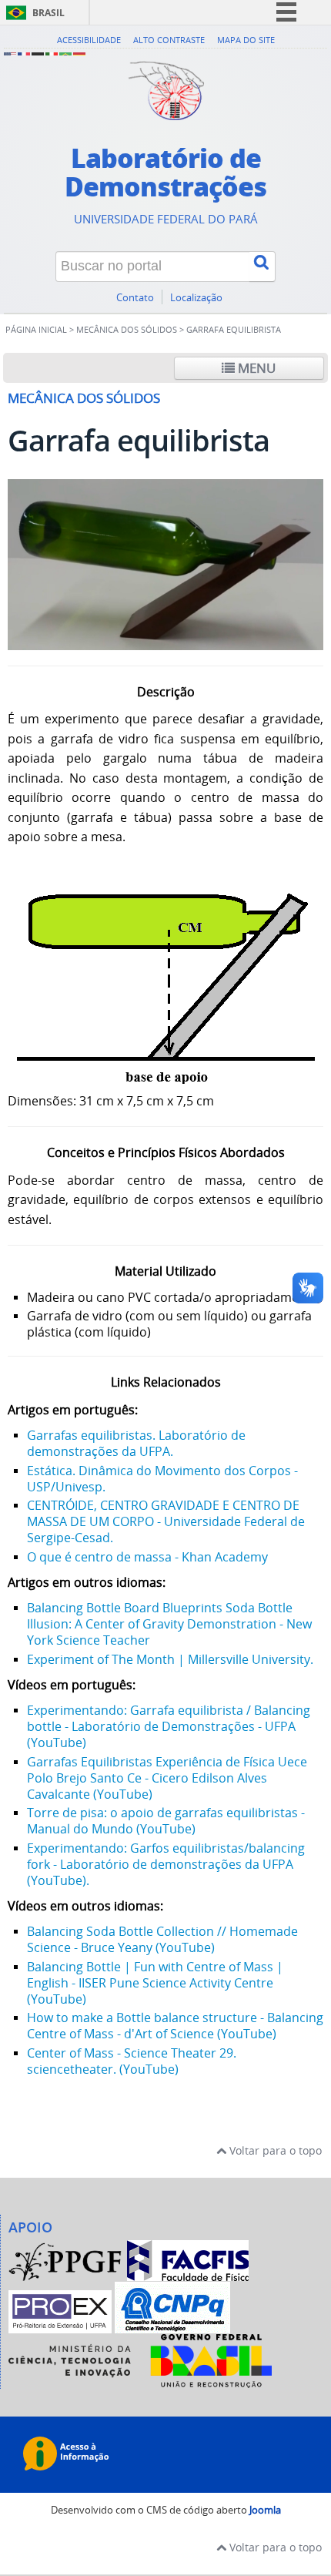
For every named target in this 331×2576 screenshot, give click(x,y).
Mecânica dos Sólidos (127, 330)
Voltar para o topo (274, 2150)
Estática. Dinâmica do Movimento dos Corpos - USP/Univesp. (162, 1479)
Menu (255, 368)
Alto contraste (169, 40)
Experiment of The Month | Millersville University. (170, 1659)
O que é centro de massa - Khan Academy (147, 1557)
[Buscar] (262, 267)
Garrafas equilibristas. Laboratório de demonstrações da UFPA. (136, 1443)
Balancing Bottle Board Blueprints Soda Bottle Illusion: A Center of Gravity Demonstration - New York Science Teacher (169, 1624)
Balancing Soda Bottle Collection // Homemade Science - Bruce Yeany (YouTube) (162, 1939)
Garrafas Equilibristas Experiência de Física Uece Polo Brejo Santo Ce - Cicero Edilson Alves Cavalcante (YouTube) (167, 1778)
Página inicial (36, 330)
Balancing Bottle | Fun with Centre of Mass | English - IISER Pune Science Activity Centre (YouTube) (155, 1983)
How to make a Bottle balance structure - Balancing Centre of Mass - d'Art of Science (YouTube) (175, 2026)
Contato (135, 298)
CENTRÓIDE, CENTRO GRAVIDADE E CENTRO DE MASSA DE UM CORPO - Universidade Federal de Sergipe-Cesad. (166, 1521)
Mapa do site (246, 40)
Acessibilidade (89, 40)
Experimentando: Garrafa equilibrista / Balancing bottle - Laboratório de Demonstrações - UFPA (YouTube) (169, 1726)
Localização (196, 298)
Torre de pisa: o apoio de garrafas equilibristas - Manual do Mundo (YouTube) (166, 1821)
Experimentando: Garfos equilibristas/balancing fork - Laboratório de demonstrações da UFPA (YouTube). (166, 1864)
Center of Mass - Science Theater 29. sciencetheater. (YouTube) (132, 2061)
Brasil (48, 13)
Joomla (265, 2510)
